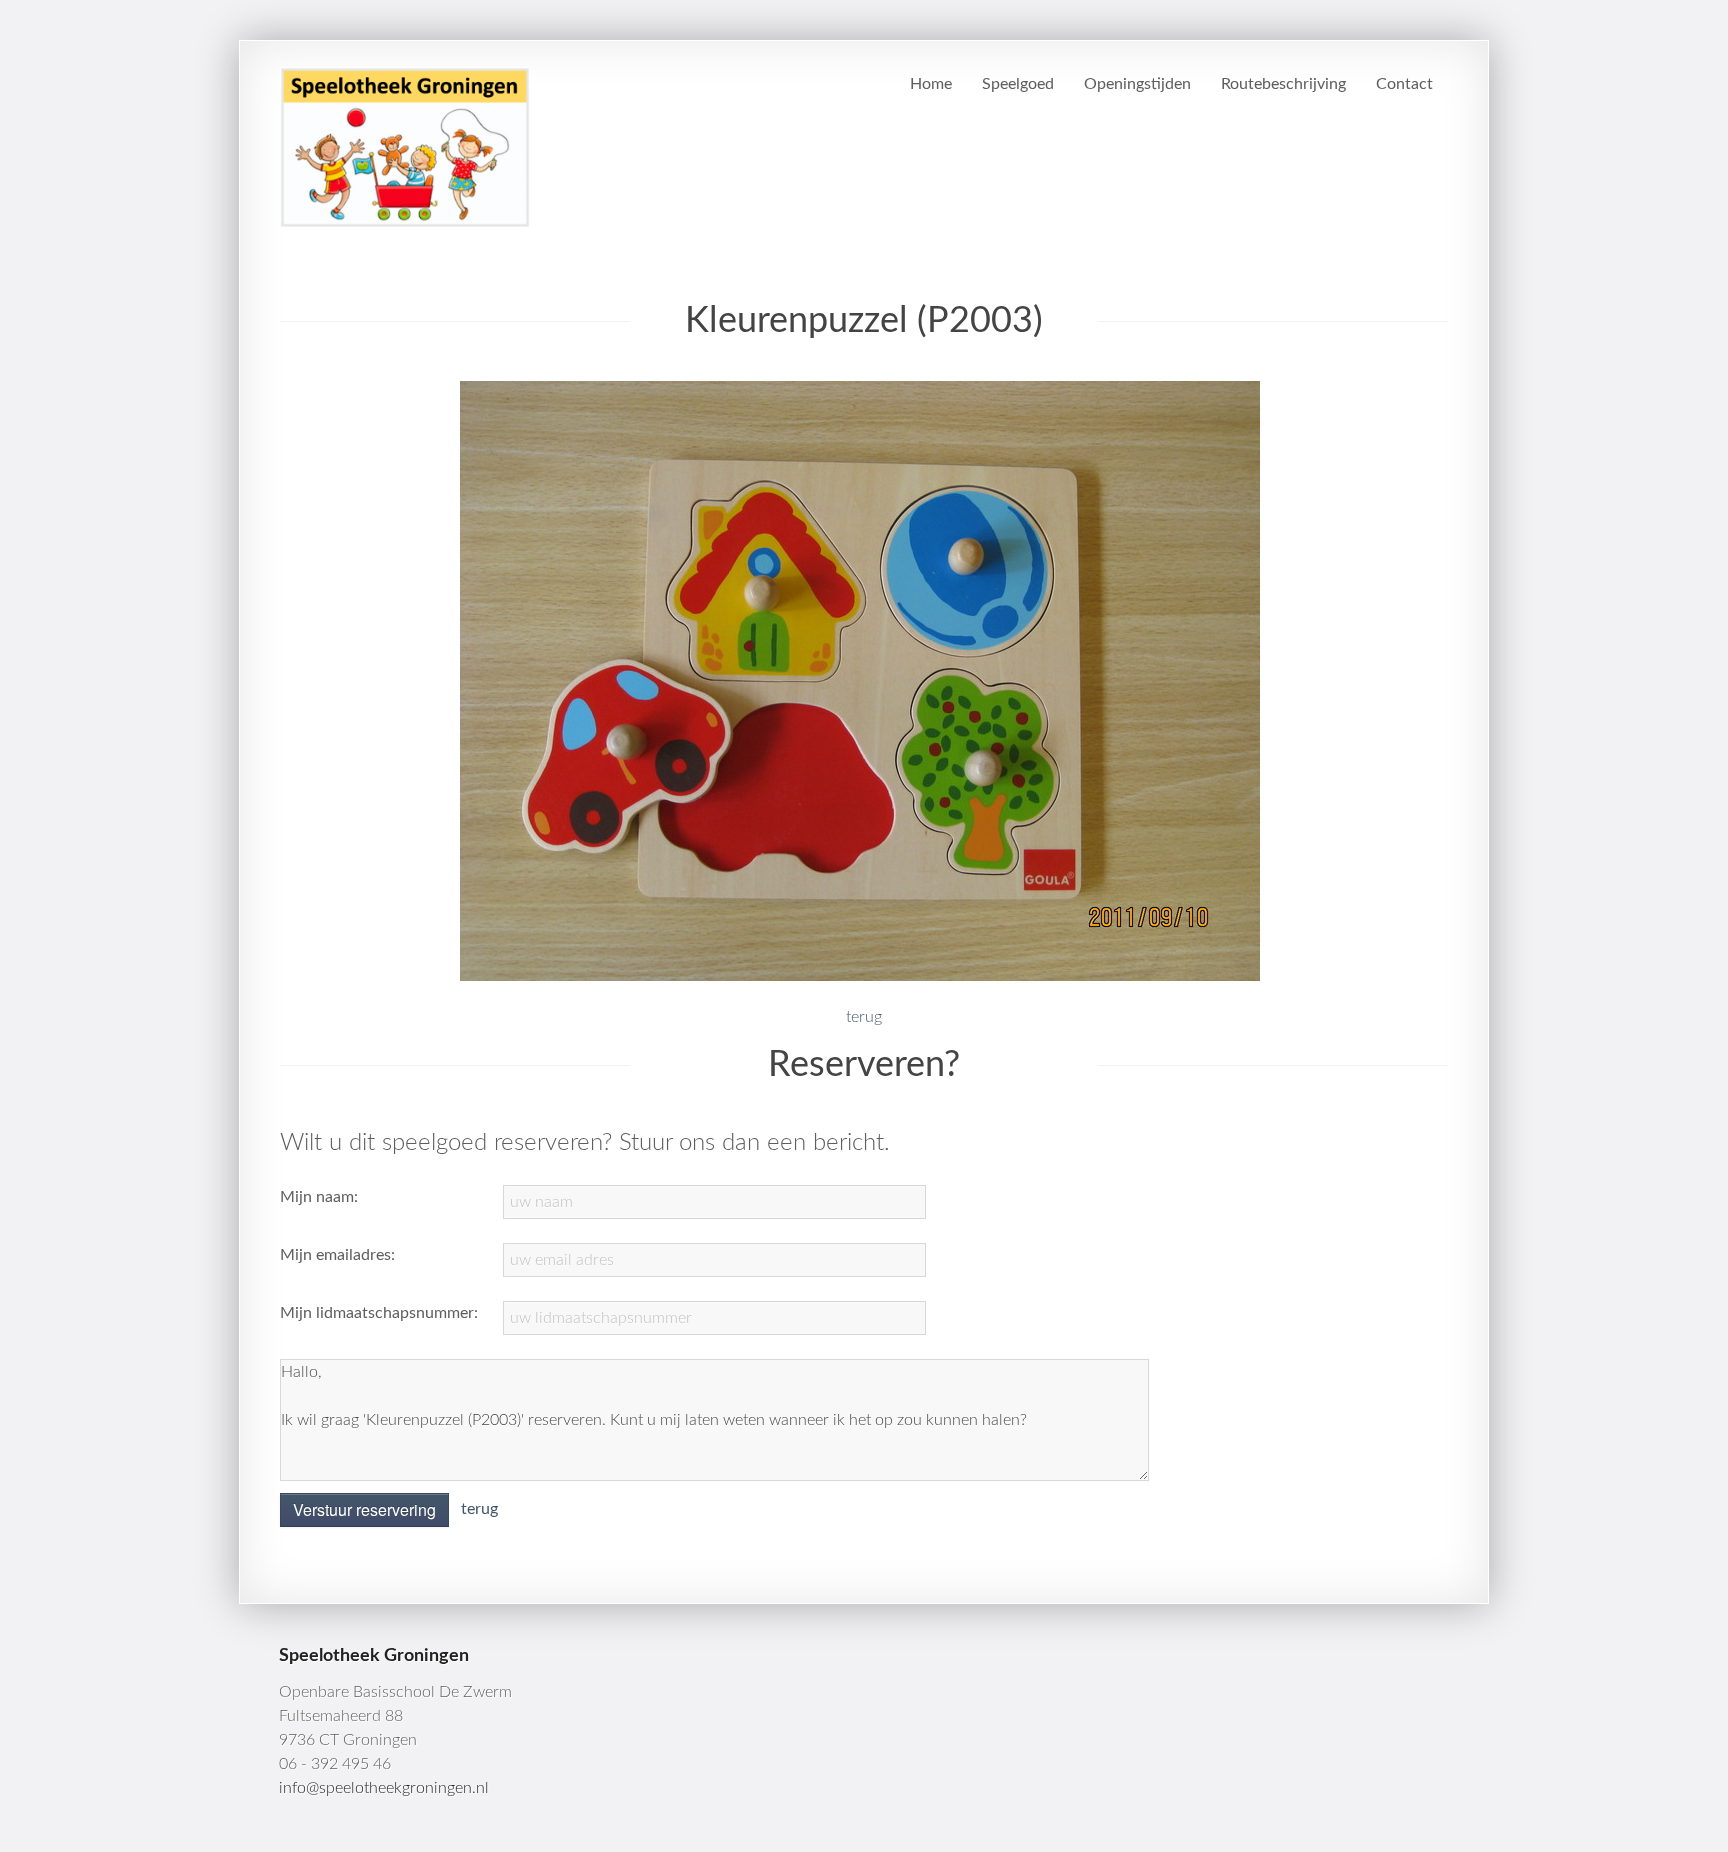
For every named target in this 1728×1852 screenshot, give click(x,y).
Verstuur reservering (364, 1509)
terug (864, 1017)
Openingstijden (1137, 84)
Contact (1404, 84)
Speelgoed (1018, 84)
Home (931, 84)
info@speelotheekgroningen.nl (384, 1788)
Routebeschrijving (1283, 84)
